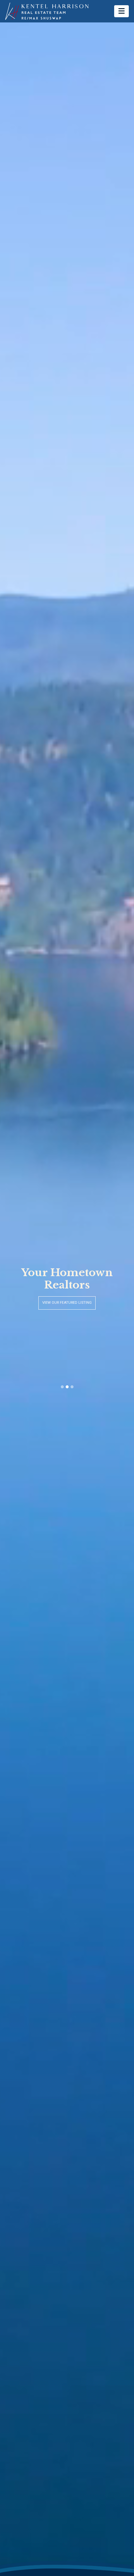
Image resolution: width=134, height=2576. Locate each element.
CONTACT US (67, 1303)
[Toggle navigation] (121, 11)
